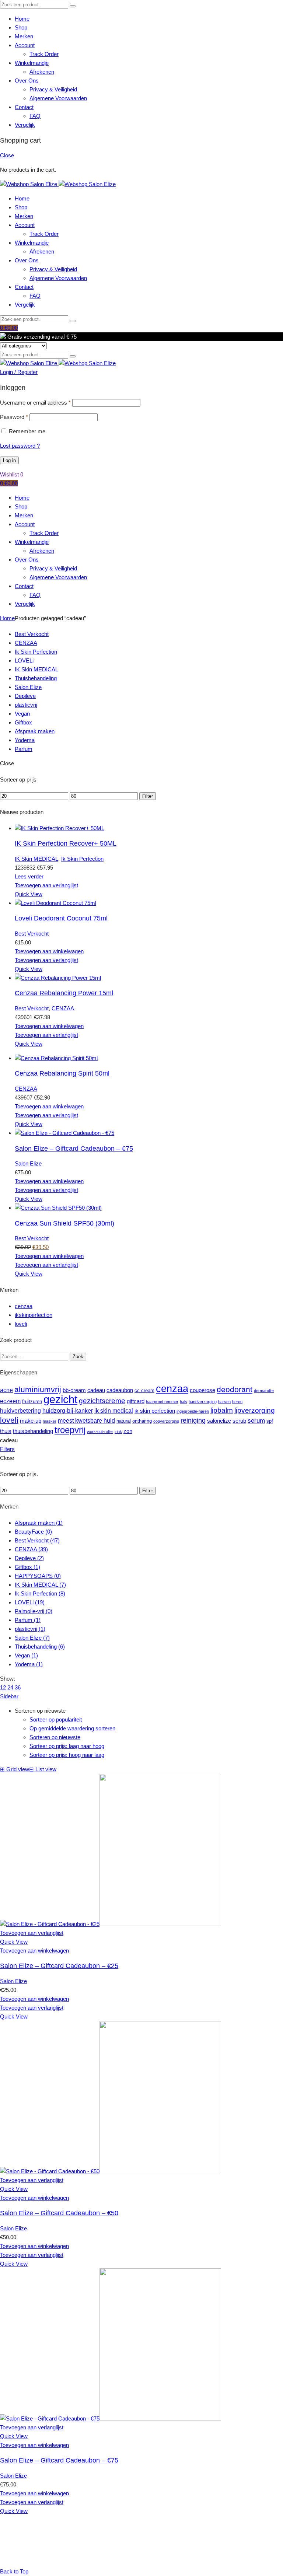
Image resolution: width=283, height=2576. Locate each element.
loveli (21, 1324)
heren (237, 1402)
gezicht (60, 1399)
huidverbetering (20, 1411)
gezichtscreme (102, 1401)
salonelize (219, 1421)
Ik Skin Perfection (36, 652)
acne (6, 1390)
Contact (24, 107)
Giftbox (23, 722)
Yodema (25, 740)
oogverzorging (166, 1421)
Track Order (44, 54)
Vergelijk (25, 125)
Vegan (22, 714)
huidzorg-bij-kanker (68, 1411)
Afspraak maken (35, 731)
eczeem (10, 1401)
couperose (202, 1390)
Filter (148, 796)
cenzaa (24, 1306)
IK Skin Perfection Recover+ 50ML (66, 843)
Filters (7, 1449)
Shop (21, 27)
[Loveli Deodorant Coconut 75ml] (55, 903)
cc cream (144, 1390)
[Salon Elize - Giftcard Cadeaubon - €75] (64, 1133)
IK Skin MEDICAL (36, 669)
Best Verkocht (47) (37, 1540)
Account (25, 45)
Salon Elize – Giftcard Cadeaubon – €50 (59, 2213)
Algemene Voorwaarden (58, 98)
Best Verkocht (32, 634)
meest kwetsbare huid (86, 1420)
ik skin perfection (155, 1411)
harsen (224, 1402)
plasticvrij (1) (30, 1629)
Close (7, 155)
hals (184, 1402)
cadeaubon (120, 1390)
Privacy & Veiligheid (53, 89)
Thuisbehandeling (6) (40, 1647)
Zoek (78, 1357)
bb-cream (74, 1390)
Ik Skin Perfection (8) (40, 1593)
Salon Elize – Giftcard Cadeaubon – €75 (74, 1149)
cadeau (96, 1390)
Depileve (25, 696)
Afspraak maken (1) (39, 1523)
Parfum (24, 749)
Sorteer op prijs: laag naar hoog (67, 1746)
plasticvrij (26, 705)
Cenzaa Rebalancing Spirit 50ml (62, 1073)
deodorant (235, 1390)
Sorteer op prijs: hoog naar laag (67, 1755)
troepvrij (70, 1430)
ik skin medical (114, 1411)
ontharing (142, 1421)
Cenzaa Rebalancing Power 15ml (64, 993)
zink (118, 1432)
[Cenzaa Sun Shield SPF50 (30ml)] (58, 1208)
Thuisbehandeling (36, 678)
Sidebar (9, 1696)
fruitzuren (32, 1401)
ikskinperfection (34, 1315)
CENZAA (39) (31, 1549)
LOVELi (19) (30, 1602)
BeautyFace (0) (33, 1532)
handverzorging (203, 1402)
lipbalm (222, 1410)
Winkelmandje (32, 63)
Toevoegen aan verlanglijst (46, 885)
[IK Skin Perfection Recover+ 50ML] (60, 828)
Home (22, 19)
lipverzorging (255, 1410)
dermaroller (264, 1391)
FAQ (35, 116)
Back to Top (14, 2571)
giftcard (136, 1401)
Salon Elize (28, 687)
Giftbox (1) (27, 1567)
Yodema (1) (29, 1664)
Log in (9, 460)
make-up (31, 1421)
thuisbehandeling (33, 1431)
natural (124, 1421)
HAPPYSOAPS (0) (38, 1576)
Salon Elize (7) (32, 1638)
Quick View (29, 894)
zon (128, 1431)
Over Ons (27, 81)
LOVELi (24, 660)
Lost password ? (20, 446)
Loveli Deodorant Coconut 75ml (61, 918)
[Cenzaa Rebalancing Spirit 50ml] (56, 1058)
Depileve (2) (29, 1558)
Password (14, 417)
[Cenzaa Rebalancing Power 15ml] (58, 978)
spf (270, 1421)
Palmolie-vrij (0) (34, 1611)
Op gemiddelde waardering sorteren (72, 1728)
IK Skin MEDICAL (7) (40, 1585)
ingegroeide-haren (193, 1411)
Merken (24, 36)
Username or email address (35, 403)
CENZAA (26, 643)
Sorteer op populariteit (56, 1719)
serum (256, 1420)
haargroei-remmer (162, 1402)
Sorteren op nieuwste (55, 1737)
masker (50, 1421)
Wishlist (12, 474)
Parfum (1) (28, 1620)
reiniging (193, 1420)
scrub (239, 1421)
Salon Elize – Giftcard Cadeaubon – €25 (59, 1966)
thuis (6, 1431)
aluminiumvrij (38, 1390)
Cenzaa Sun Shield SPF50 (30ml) (64, 1223)
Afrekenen (42, 72)
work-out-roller (100, 1432)
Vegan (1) (26, 1655)
